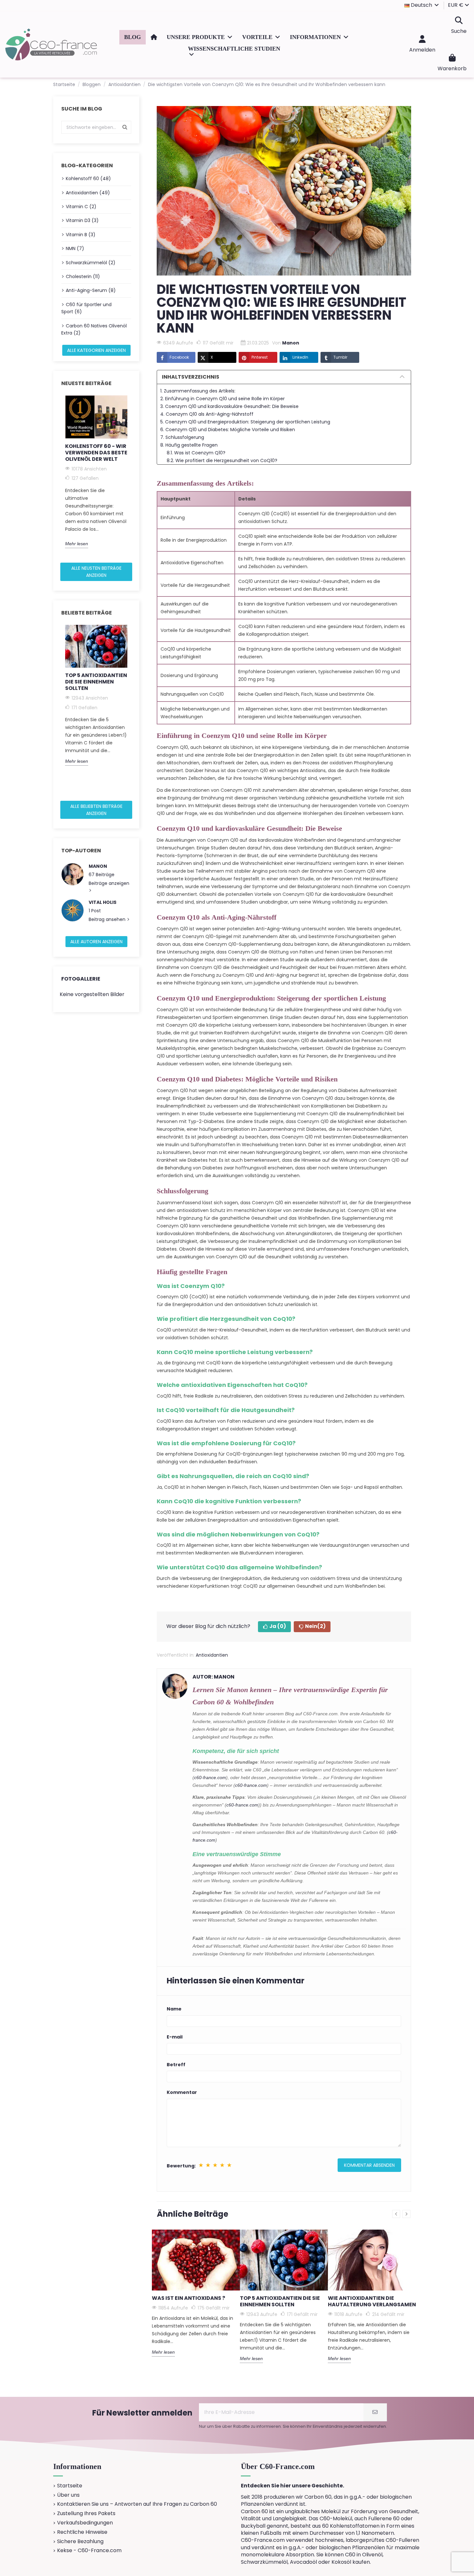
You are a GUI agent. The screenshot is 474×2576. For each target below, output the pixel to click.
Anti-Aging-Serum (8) (91, 290)
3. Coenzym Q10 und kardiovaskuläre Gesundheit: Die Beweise (229, 406)
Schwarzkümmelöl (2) (91, 263)
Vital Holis (103, 902)
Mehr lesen (77, 544)
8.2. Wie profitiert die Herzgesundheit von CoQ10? (222, 460)
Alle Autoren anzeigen (96, 942)
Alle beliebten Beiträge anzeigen (96, 810)
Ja (278, 1626)
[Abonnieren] (375, 2412)
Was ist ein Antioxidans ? (188, 2298)
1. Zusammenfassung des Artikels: (198, 391)
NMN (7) (75, 248)
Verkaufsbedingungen (85, 2523)
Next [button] (135, 477)
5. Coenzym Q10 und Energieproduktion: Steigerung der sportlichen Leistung (245, 422)
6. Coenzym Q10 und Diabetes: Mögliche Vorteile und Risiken (228, 430)
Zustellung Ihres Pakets (86, 2513)
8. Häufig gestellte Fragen (189, 445)
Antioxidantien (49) (88, 193)
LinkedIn (300, 357)
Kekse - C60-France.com (89, 2551)
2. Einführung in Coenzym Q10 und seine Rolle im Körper (222, 399)
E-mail (175, 2037)
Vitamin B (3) (81, 235)
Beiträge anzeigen (109, 883)
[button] (200, 37)
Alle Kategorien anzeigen (96, 350)
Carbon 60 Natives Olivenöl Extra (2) (94, 329)
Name (174, 2009)
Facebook (179, 357)
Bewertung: (181, 2166)
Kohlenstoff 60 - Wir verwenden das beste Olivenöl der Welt (96, 453)
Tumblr (340, 357)
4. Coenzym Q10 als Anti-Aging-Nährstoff (207, 414)
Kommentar (182, 2092)
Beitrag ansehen (108, 919)
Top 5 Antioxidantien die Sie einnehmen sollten (96, 682)
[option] (96, 472)
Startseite (70, 2486)
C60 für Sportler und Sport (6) (86, 308)
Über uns (68, 2495)
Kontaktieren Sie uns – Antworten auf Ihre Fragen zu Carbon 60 (137, 2504)
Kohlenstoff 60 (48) (88, 179)
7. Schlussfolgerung (182, 437)
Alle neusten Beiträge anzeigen (96, 572)
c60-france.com (210, 1777)
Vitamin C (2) (81, 207)
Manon (98, 866)
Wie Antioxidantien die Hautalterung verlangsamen (372, 2301)
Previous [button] (57, 477)
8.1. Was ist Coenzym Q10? (196, 453)
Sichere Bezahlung (80, 2542)
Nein (315, 1626)
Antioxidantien (212, 1655)
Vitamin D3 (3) (82, 220)
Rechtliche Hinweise (82, 2532)
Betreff (176, 2065)
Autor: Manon (213, 1677)
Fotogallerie (81, 979)
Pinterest (260, 357)
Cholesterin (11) (83, 276)
